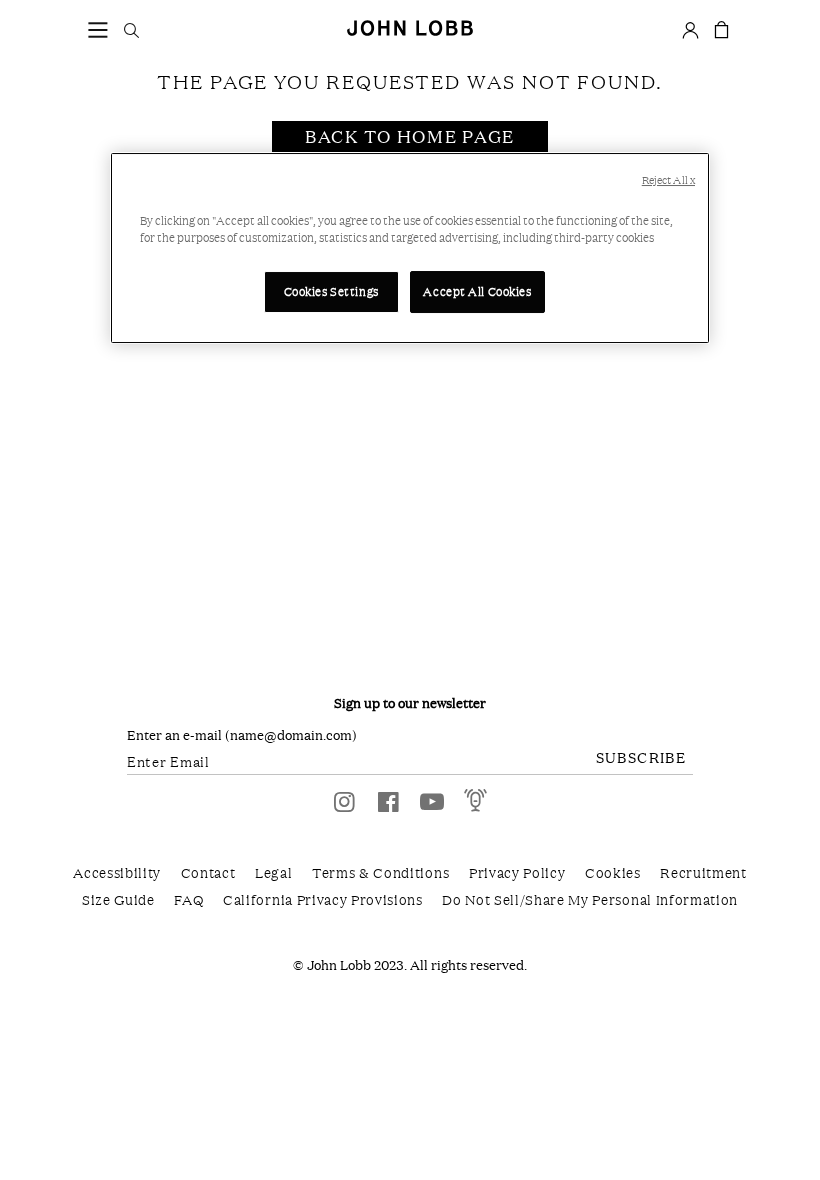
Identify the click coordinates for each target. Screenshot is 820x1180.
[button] (98, 28)
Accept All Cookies (477, 291)
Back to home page (410, 136)
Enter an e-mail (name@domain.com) (242, 735)
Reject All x (668, 180)
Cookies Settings (331, 291)
